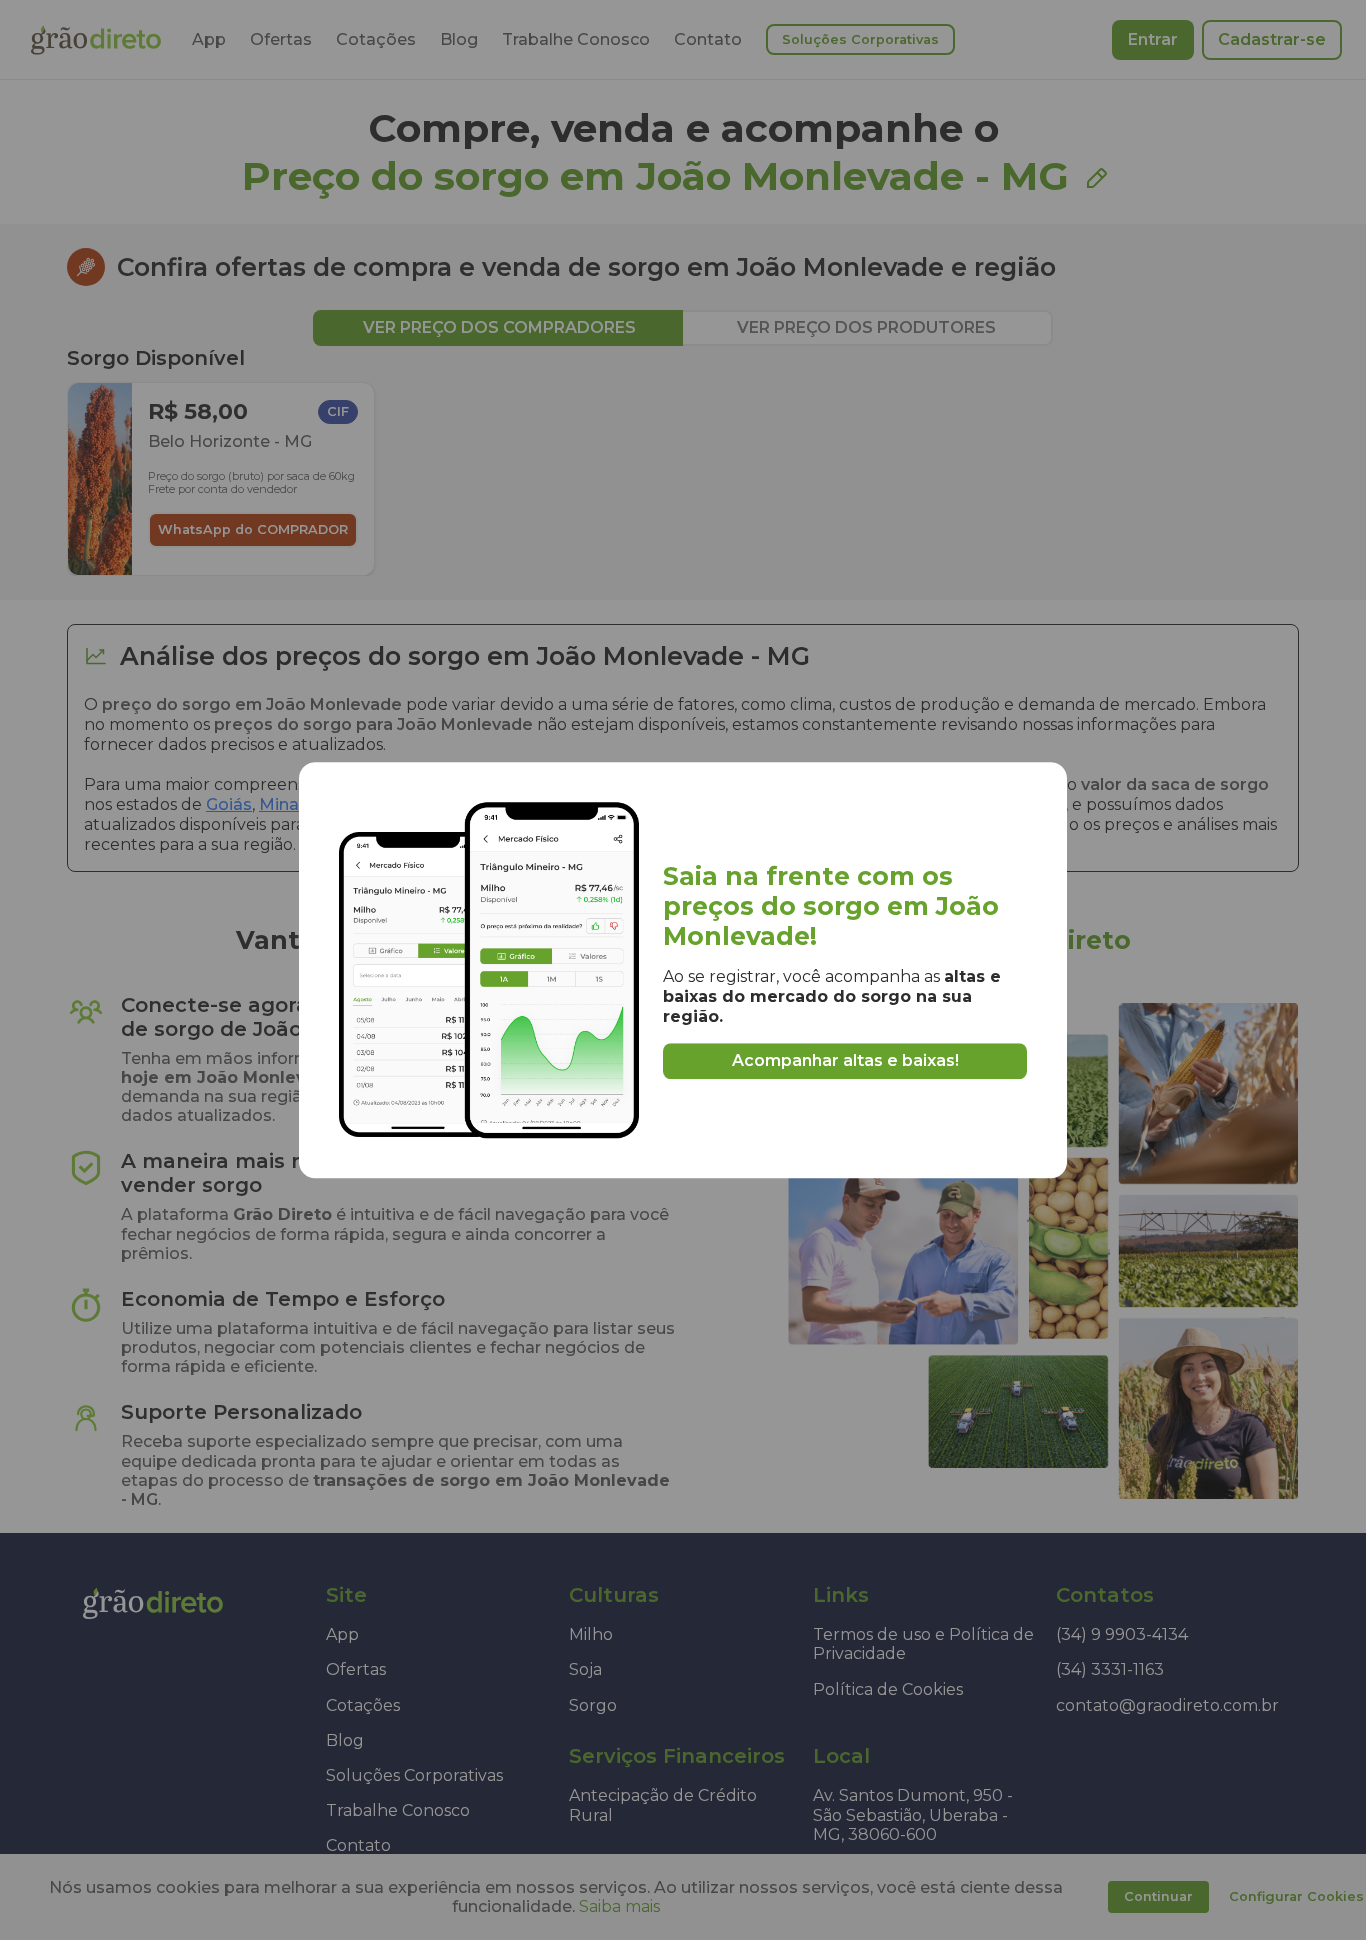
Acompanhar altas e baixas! (845, 1060)
